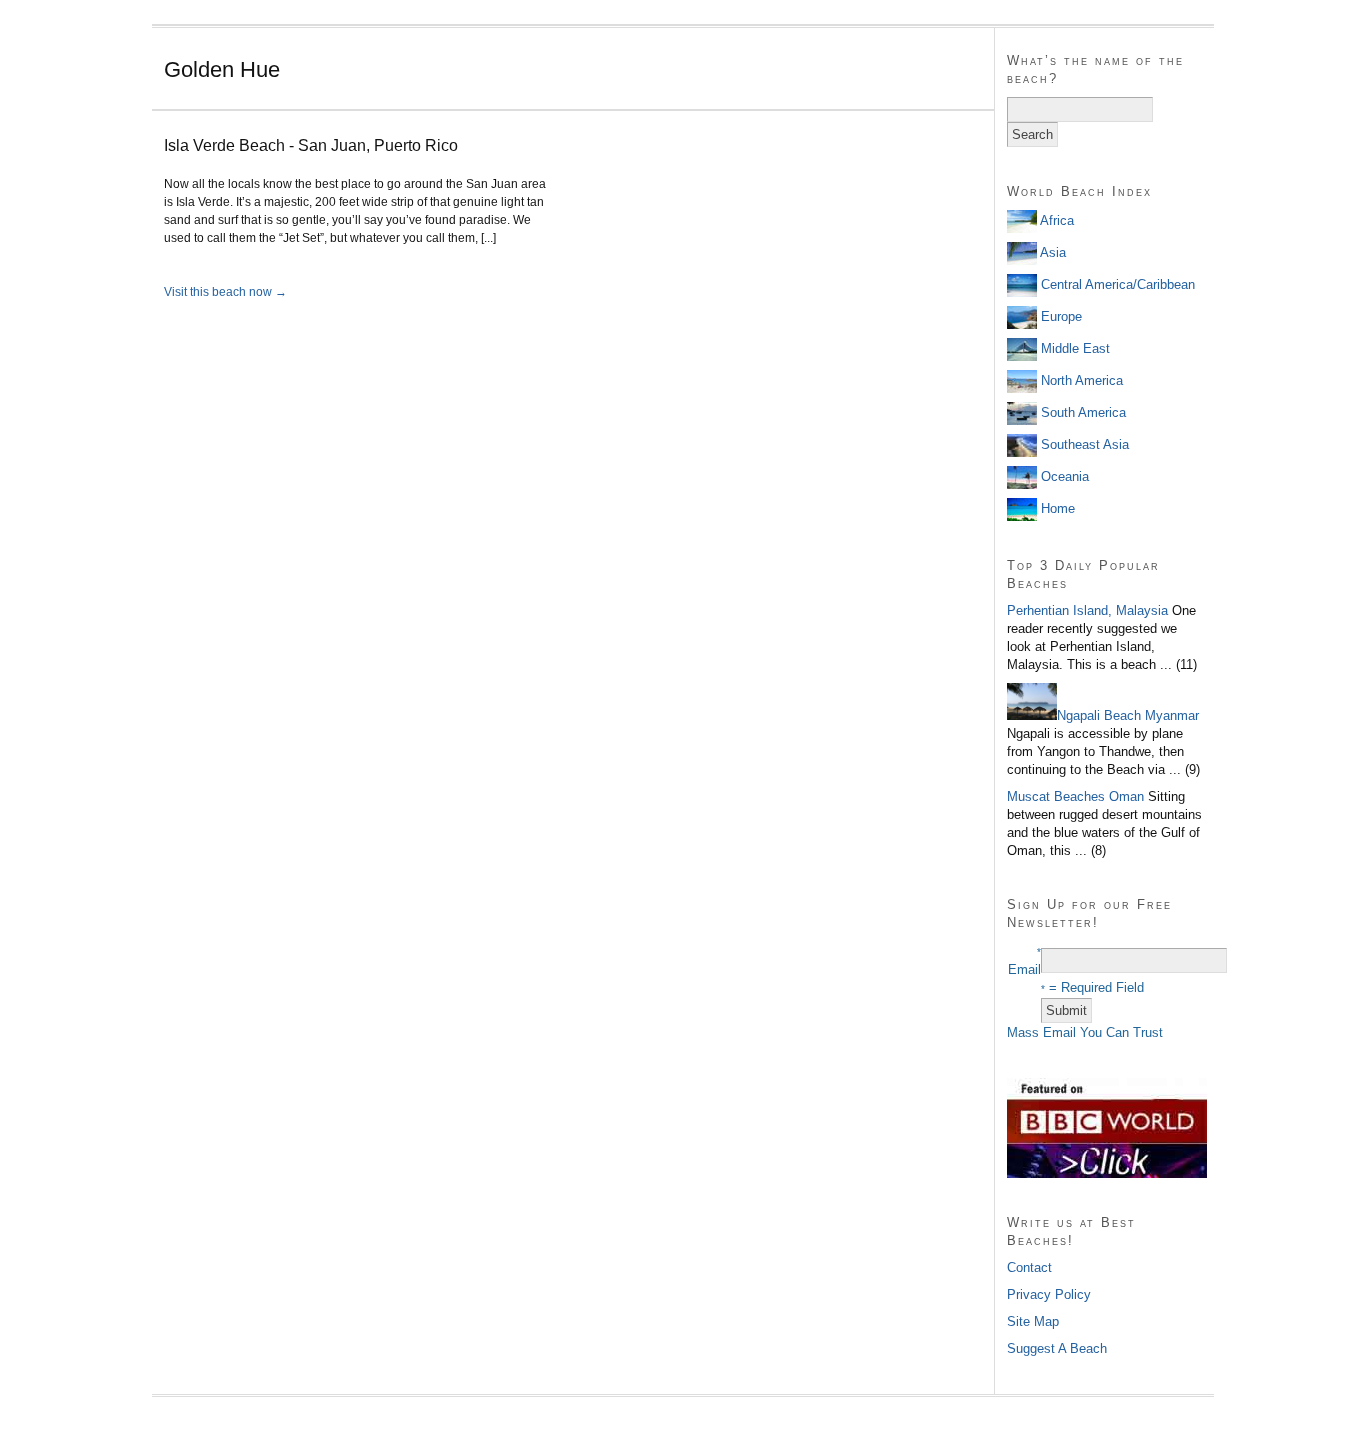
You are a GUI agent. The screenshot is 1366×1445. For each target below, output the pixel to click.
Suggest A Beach (1057, 1348)
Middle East (1073, 348)
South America (1081, 412)
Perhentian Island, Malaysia (1087, 610)
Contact (1029, 1267)
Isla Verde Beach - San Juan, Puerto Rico (311, 145)
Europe (1059, 316)
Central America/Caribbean (1116, 284)
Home (1056, 508)
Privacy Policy (1049, 1294)
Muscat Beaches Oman (1075, 796)
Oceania (1063, 476)
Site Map (1033, 1321)
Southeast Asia (1083, 444)
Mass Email (1041, 1032)
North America (1080, 380)
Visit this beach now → (225, 292)
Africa (1055, 220)
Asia (1051, 252)
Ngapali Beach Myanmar (1128, 715)
